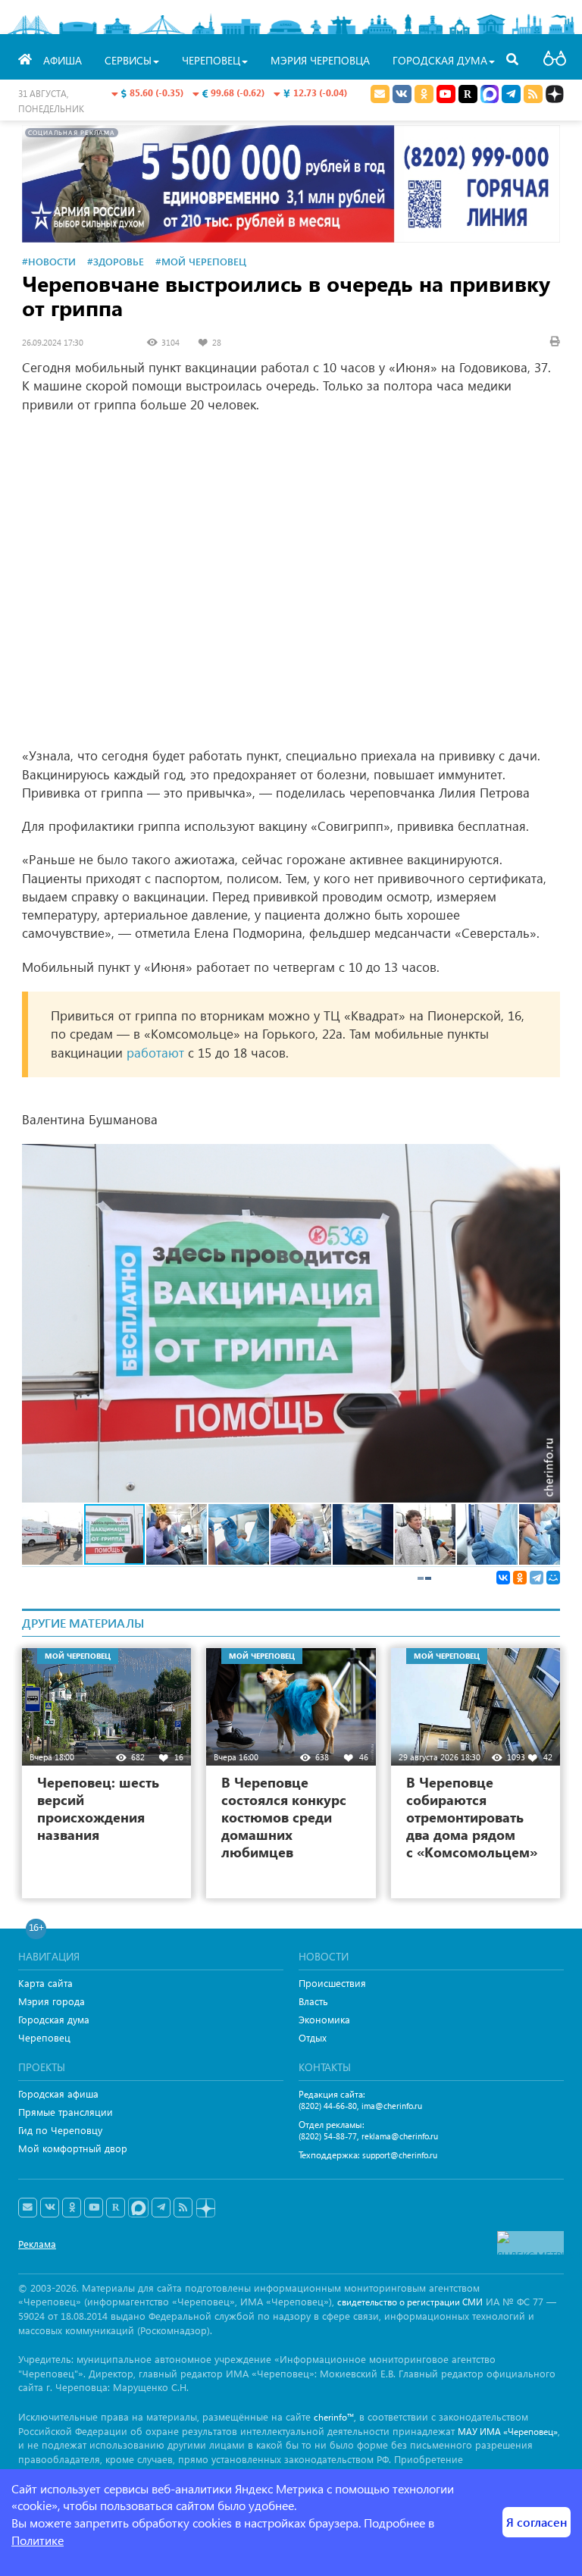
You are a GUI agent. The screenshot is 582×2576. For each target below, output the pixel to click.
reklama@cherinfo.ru (400, 2136)
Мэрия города (52, 2001)
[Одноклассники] (520, 1578)
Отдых (313, 2037)
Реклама (37, 2244)
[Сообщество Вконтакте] (50, 2208)
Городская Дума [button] (440, 60)
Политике (38, 2540)
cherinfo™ (334, 2417)
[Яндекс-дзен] (205, 2209)
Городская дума (54, 2019)
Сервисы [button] (128, 60)
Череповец (44, 2037)
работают (155, 1053)
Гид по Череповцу (60, 2130)
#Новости (49, 261)
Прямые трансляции (66, 2112)
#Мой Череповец (201, 261)
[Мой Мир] (553, 1578)
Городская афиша (58, 2093)
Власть (313, 2001)
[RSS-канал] (183, 2208)
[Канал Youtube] (446, 94)
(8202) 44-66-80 (328, 2106)
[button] (546, 1158)
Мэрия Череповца (320, 60)
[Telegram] (537, 1578)
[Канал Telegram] (161, 2208)
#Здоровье (116, 261)
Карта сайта (45, 1983)
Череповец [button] (211, 60)
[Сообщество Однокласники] (424, 94)
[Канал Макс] (490, 96)
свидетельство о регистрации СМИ (410, 2302)
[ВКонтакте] (503, 1578)
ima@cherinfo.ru (392, 2106)
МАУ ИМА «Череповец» (508, 2432)
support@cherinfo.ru (400, 2155)
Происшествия (332, 1983)
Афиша (63, 60)
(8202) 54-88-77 (328, 2136)
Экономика (324, 2019)
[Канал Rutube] (468, 94)
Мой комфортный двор (73, 2148)
